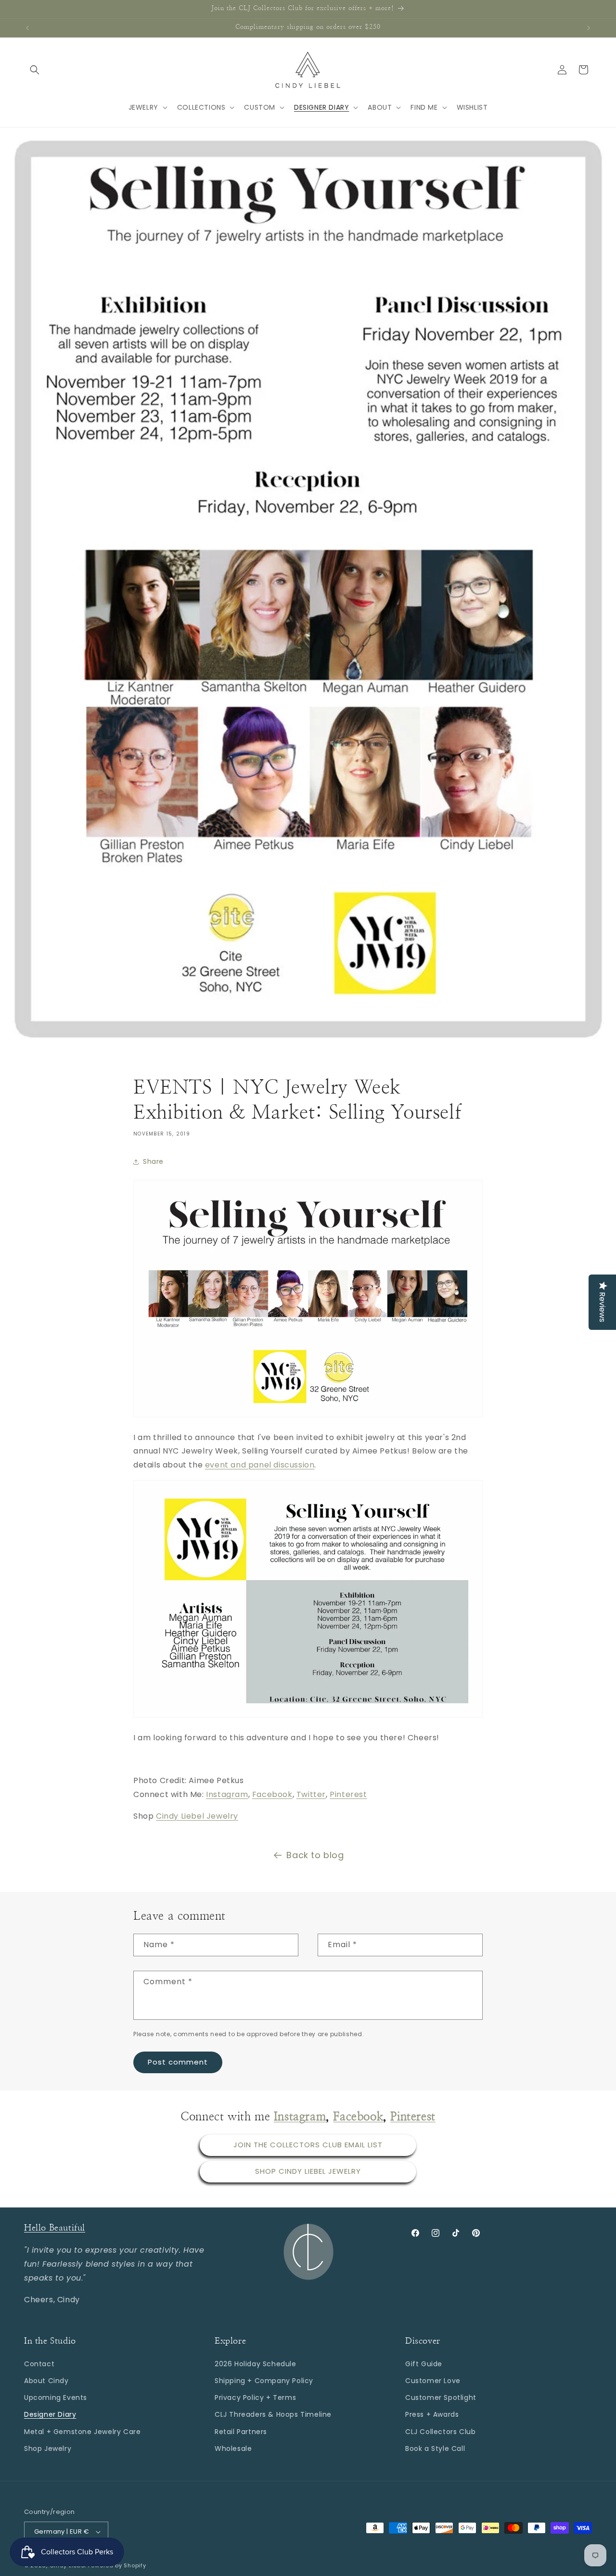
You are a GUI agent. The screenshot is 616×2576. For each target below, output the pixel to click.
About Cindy (46, 2380)
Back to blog (315, 1855)
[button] (35, 70)
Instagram (227, 1794)
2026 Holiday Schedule (256, 2363)
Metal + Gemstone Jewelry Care (82, 2431)
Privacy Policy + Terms (255, 2397)
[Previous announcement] (27, 28)
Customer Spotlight (441, 2397)
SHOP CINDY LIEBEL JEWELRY (308, 2172)
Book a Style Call (435, 2448)
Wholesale (233, 2448)
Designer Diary (50, 2414)
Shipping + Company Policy (264, 2380)
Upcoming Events (56, 2397)
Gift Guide (424, 2363)
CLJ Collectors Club (440, 2431)
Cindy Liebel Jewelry (197, 1816)
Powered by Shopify (117, 2565)
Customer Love (433, 2380)
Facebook (272, 1794)
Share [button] (153, 1161)
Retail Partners (241, 2431)
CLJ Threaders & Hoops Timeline (273, 2414)
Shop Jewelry (48, 2448)
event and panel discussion (260, 1465)
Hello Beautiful (55, 2228)
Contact (39, 2363)
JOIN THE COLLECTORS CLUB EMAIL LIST (308, 2145)
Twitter (311, 1794)
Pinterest (348, 1794)
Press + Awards (432, 2414)
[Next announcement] (589, 28)
